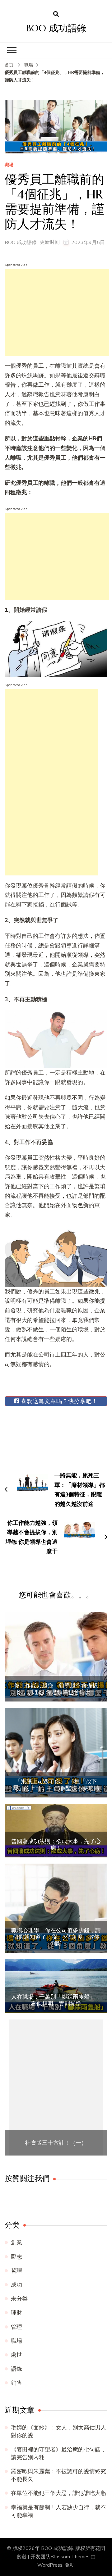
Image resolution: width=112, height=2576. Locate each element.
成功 (16, 2285)
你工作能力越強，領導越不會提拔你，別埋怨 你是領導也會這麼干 (56, 1689)
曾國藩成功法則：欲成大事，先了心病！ (56, 1845)
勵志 (16, 2257)
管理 (16, 2327)
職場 (9, 165)
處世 (16, 2355)
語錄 (16, 2369)
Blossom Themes (70, 2557)
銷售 (16, 2383)
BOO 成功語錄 (56, 28)
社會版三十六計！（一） (56, 2143)
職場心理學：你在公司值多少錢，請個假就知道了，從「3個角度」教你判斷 (56, 1937)
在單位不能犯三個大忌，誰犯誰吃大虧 (58, 2493)
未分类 (19, 2299)
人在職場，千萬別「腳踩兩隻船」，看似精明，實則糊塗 (56, 2000)
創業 (16, 2242)
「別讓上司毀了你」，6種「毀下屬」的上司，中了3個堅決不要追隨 (56, 1785)
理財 (16, 2313)
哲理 (16, 2271)
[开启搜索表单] (56, 14)
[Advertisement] (57, 312)
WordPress (50, 2565)
